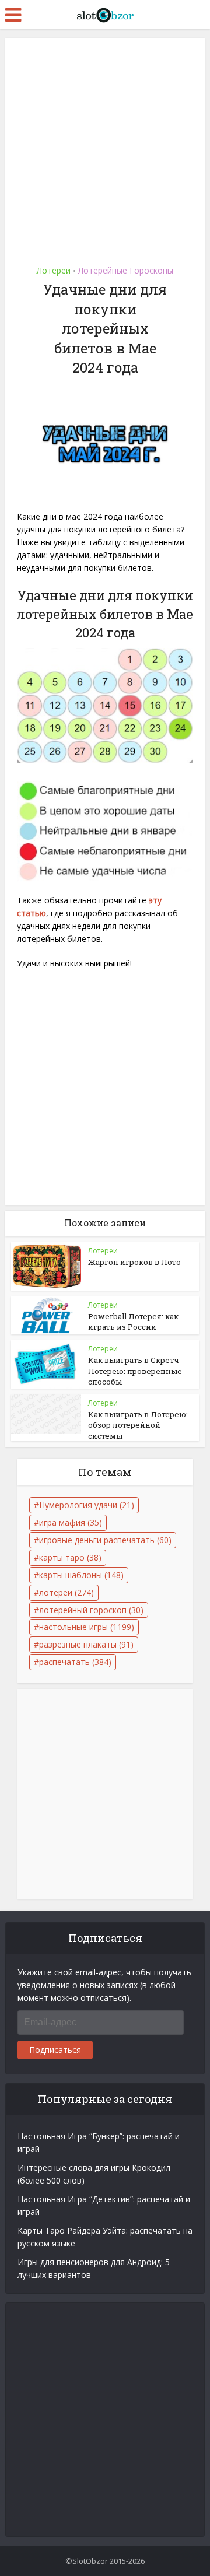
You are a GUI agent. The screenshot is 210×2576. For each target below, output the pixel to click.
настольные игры (87, 1627)
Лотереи (54, 270)
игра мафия (71, 1522)
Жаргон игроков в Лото (134, 1262)
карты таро (70, 1557)
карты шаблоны (81, 1575)
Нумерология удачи (87, 1505)
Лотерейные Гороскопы (126, 270)
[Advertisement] (105, 148)
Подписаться (55, 2050)
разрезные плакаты (86, 1644)
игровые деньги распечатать (105, 1540)
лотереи (66, 1592)
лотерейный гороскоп (91, 1610)
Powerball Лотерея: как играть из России (133, 1322)
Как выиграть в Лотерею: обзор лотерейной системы (138, 1425)
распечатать (75, 1662)
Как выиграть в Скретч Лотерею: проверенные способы (135, 1371)
